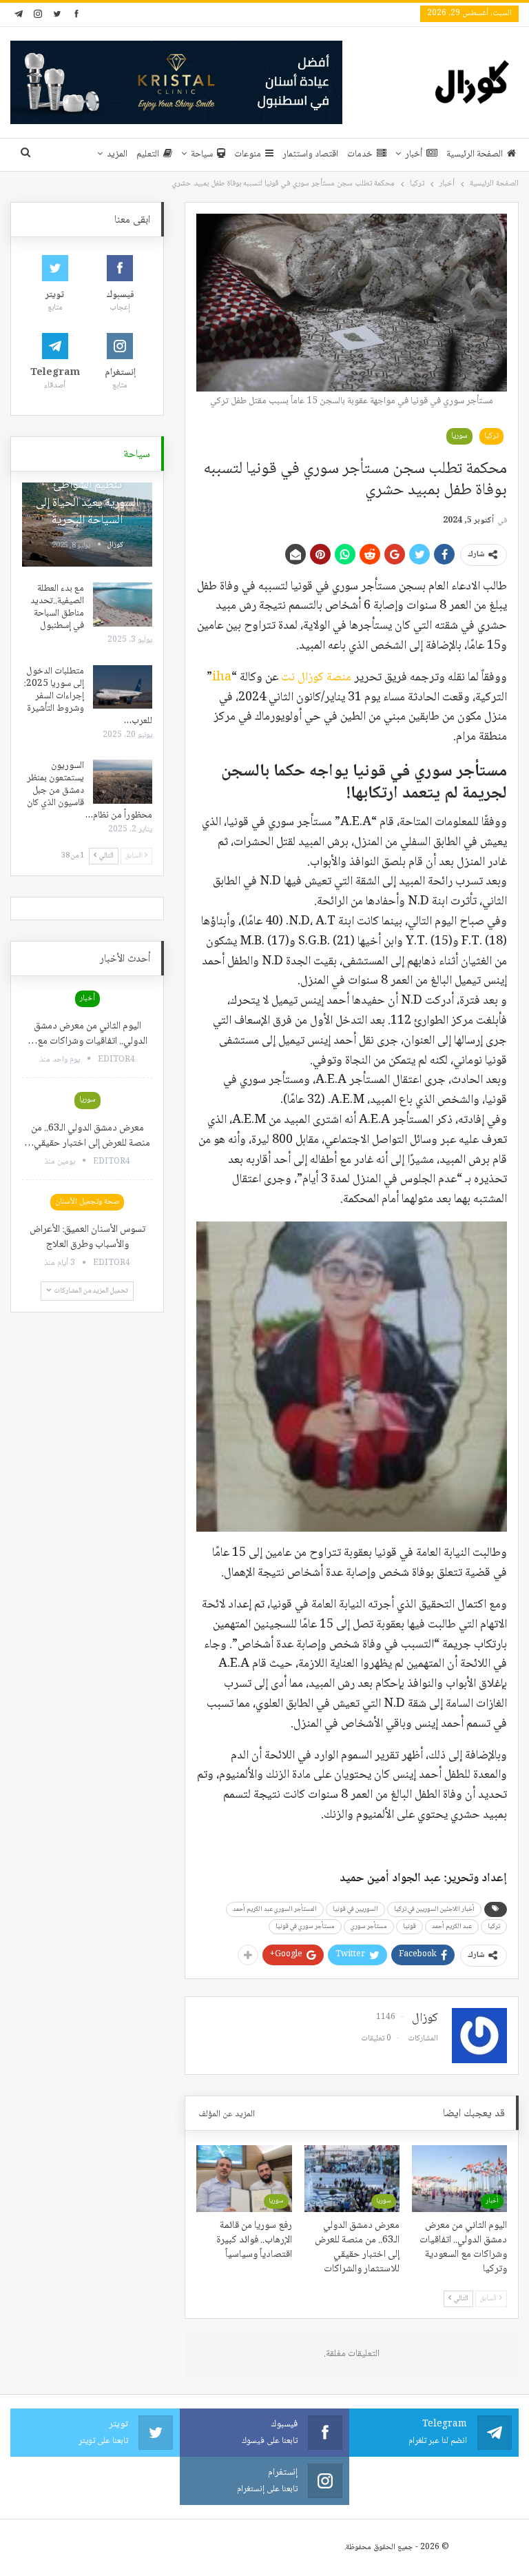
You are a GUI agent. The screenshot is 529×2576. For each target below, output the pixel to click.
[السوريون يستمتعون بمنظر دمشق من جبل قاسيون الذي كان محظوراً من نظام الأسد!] (123, 782)
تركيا (491, 436)
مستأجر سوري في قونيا (305, 1926)
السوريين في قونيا (355, 1909)
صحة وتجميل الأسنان (87, 1202)
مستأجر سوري (369, 1926)
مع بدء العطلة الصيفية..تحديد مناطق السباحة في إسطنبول (57, 607)
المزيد (117, 154)
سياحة (202, 154)
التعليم (148, 154)
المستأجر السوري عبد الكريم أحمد (275, 1909)
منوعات (248, 154)
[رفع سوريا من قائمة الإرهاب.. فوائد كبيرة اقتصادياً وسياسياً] (244, 2179)
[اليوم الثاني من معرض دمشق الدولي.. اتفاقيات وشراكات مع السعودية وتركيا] (459, 2179)
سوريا (459, 436)
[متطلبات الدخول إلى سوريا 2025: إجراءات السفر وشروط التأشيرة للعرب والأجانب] (123, 687)
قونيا (409, 1926)
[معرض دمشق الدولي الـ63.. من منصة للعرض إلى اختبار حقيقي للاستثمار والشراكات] (352, 2179)
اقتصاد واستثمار (310, 154)
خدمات (360, 154)
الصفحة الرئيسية (475, 154)
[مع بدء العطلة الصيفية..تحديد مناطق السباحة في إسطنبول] (123, 605)
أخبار (414, 154)
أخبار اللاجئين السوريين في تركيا (434, 1909)
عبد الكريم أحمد (452, 1926)
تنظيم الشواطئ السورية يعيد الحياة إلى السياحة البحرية (87, 503)
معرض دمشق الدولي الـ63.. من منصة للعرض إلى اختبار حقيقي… (87, 1136)
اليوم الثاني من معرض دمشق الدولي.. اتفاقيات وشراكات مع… (87, 1034)
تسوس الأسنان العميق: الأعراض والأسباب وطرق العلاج (87, 1237)
